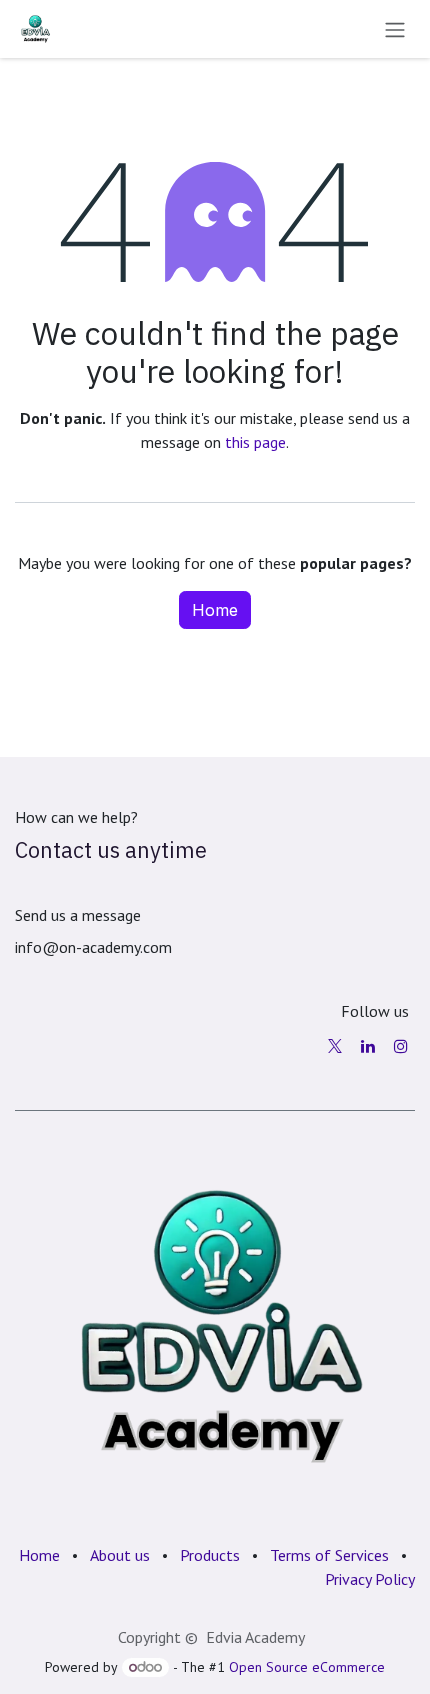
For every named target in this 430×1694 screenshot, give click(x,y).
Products (210, 1555)
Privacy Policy (370, 1579)
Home (215, 610)
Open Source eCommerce (307, 1667)
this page (255, 442)
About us (120, 1555)
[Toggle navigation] (395, 29)
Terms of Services (329, 1555)
